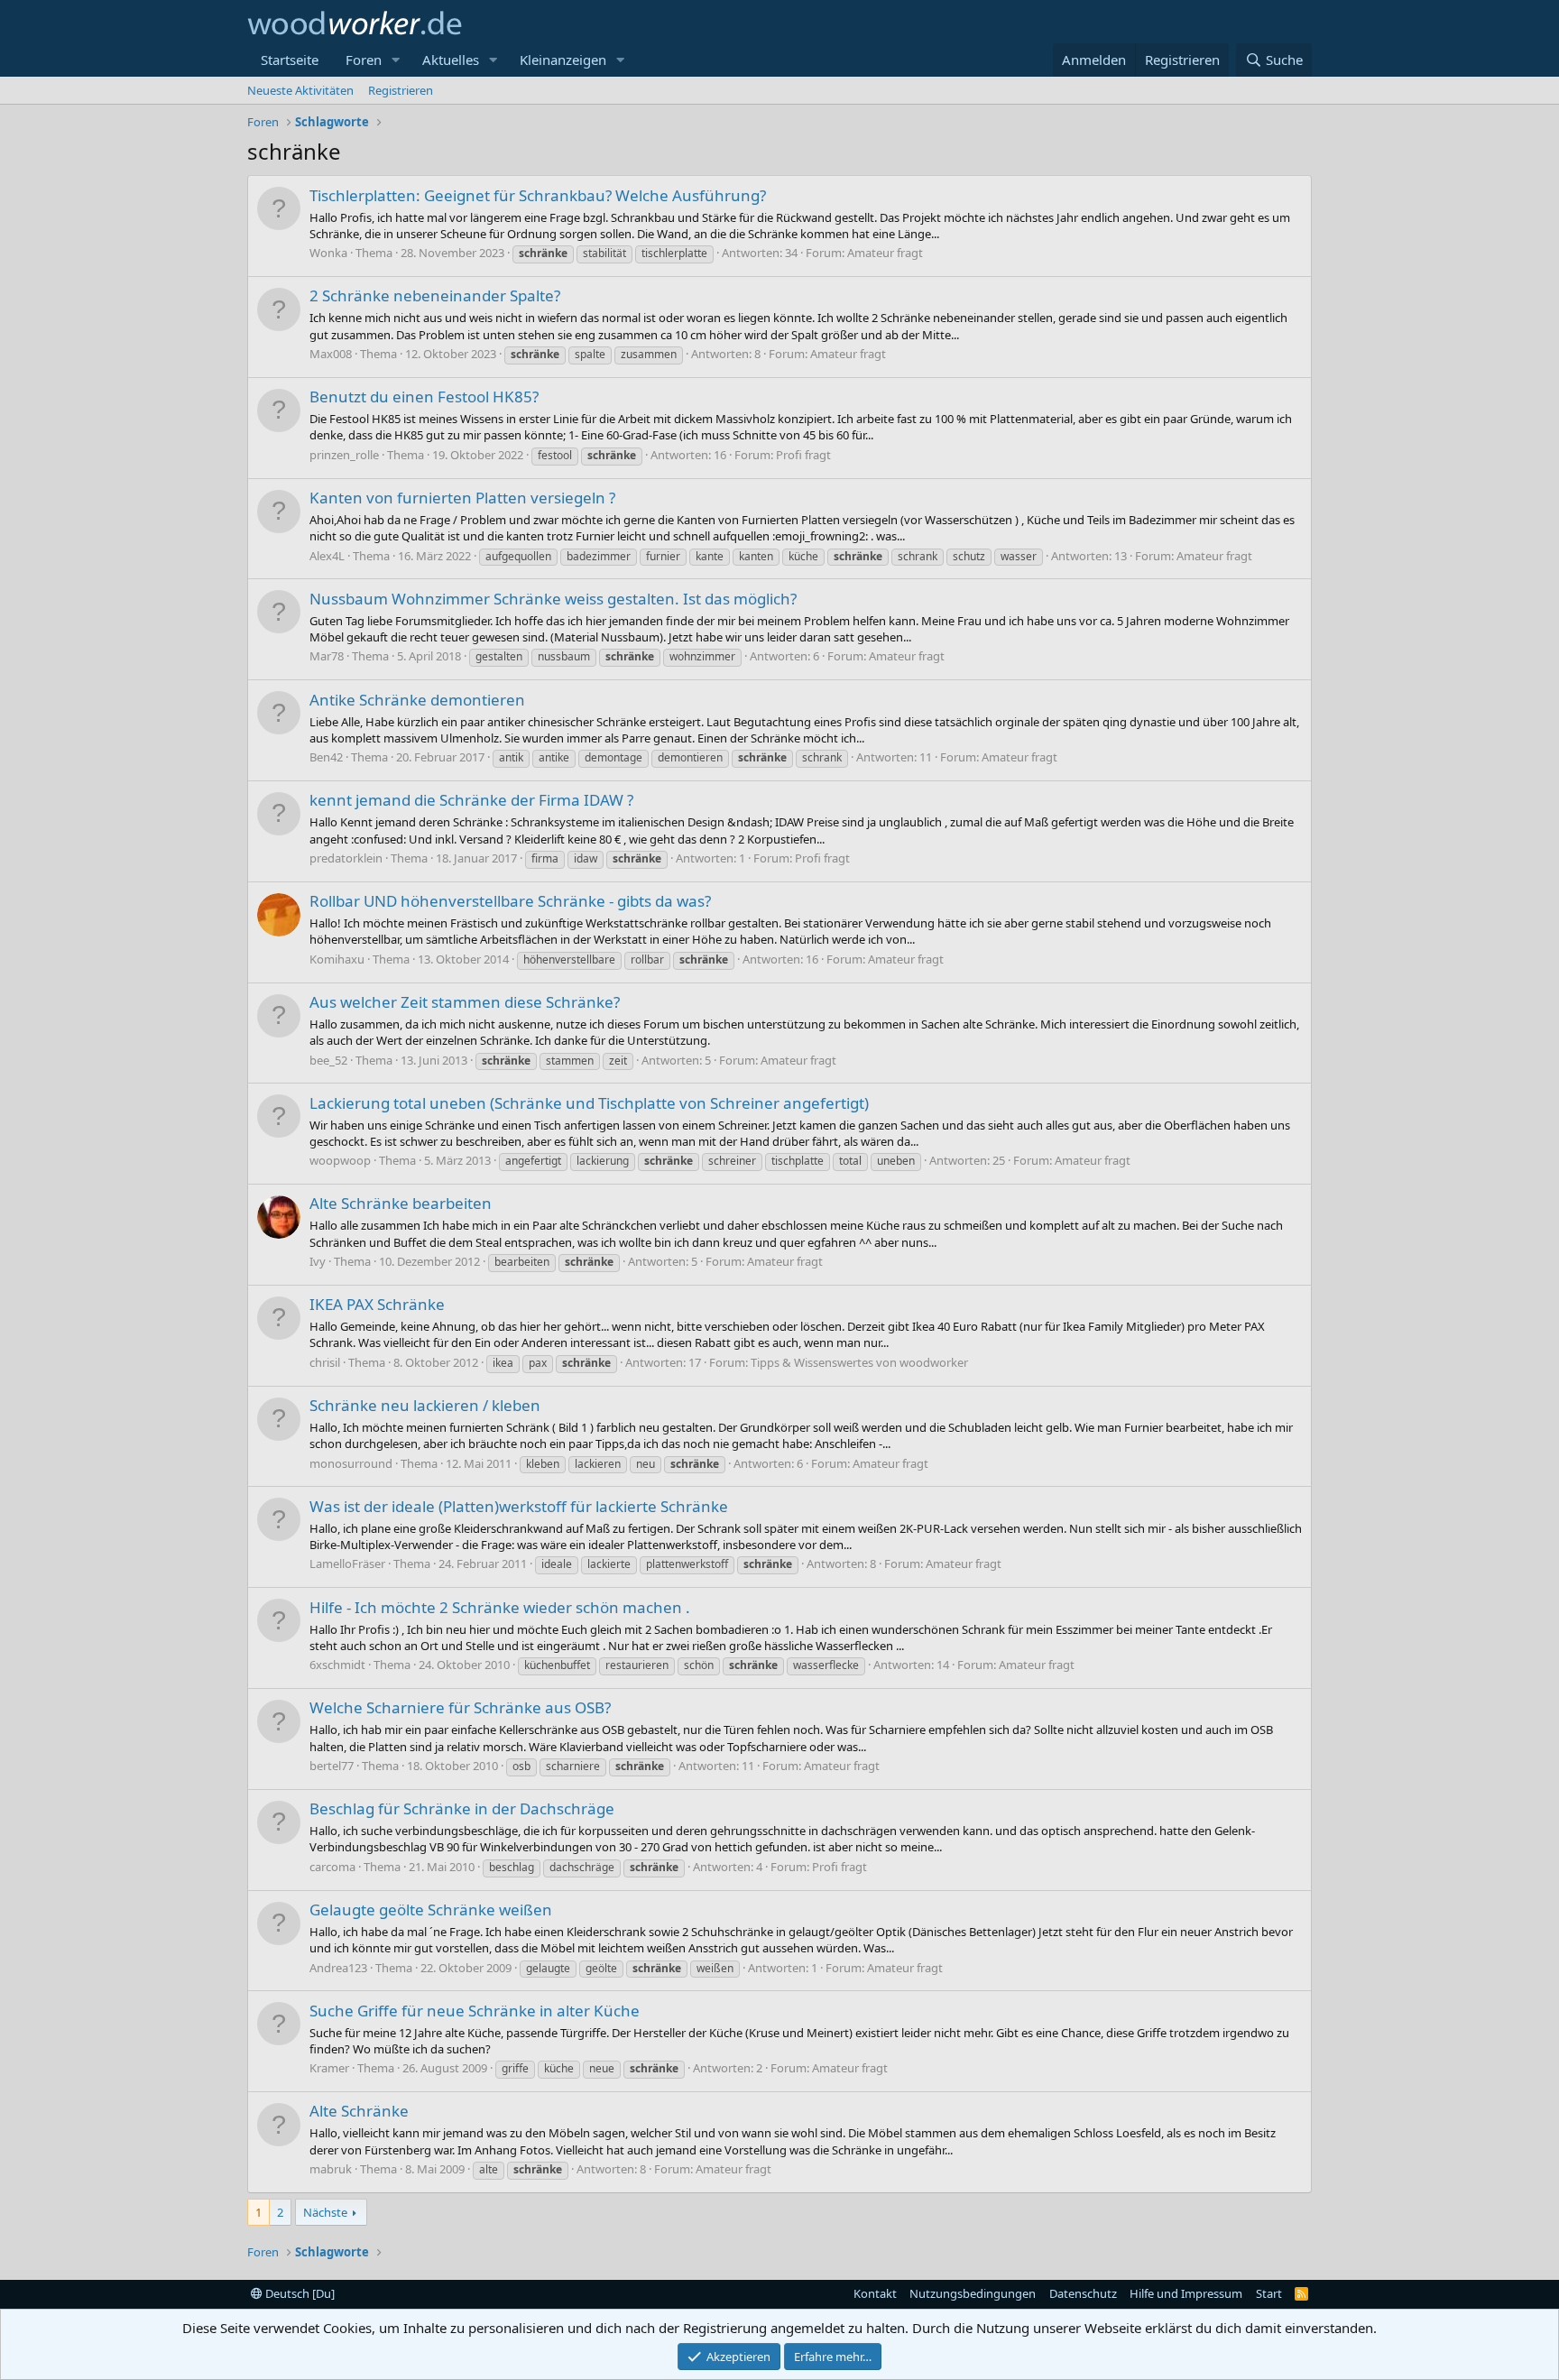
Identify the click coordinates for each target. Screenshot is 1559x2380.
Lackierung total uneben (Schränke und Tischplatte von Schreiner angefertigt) (589, 1103)
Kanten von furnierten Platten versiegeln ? (462, 498)
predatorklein (346, 858)
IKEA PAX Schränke (377, 1304)
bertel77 (332, 1766)
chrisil (325, 1362)
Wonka (328, 253)
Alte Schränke (359, 2111)
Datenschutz (1083, 2293)
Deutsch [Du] (299, 2293)
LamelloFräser (347, 1564)
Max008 (331, 354)
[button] (396, 60)
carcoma (332, 1867)
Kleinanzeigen (563, 60)
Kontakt (875, 2293)
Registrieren (401, 90)
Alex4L (327, 556)
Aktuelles (451, 60)
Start (1269, 2293)
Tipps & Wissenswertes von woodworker (859, 1362)
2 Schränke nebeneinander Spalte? (435, 295)
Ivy (318, 1261)
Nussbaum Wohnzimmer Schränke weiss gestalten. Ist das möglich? (553, 599)
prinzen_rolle (344, 455)
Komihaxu (337, 959)
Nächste (325, 2212)
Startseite (290, 60)
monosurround (351, 1463)
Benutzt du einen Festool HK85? (424, 397)
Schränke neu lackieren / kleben (425, 1405)
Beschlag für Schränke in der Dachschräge (462, 1808)
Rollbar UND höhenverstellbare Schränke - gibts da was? (510, 901)
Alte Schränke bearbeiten (401, 1203)
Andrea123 (338, 1968)
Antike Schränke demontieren (417, 700)
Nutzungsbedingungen (973, 2293)
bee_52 (328, 1060)
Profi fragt (803, 455)
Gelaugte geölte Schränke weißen (431, 1910)
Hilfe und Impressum (1186, 2293)
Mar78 (327, 656)
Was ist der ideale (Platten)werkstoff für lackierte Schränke (519, 1506)
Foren (364, 60)
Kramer (329, 2068)
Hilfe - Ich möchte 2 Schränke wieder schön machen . (500, 1607)
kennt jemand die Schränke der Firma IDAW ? (471, 800)
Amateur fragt (885, 253)
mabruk (331, 2169)
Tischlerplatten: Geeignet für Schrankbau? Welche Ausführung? (538, 195)
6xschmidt (337, 1665)
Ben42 (326, 757)
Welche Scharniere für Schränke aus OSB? (460, 1707)
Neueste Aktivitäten (300, 90)
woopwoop (340, 1160)
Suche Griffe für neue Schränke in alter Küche (475, 2011)
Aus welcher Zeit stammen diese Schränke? (465, 1002)
